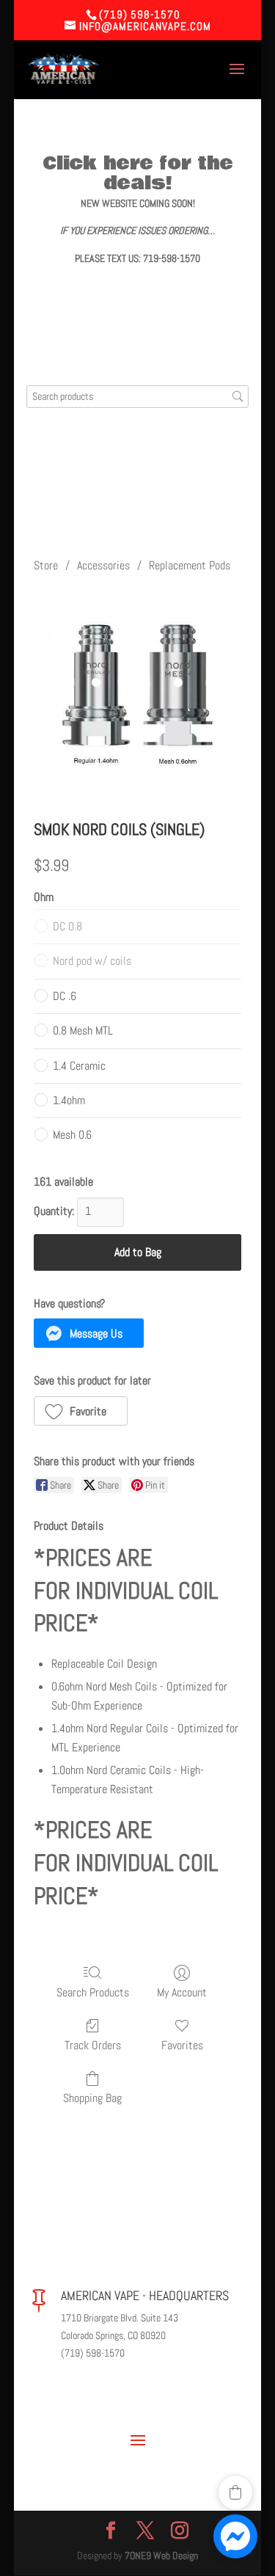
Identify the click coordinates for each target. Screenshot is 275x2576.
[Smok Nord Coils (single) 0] (138, 693)
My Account (182, 1992)
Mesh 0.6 (72, 1135)
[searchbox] (138, 397)
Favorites (182, 2045)
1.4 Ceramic (79, 1066)
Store (46, 565)
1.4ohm (69, 1100)
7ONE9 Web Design (161, 2555)
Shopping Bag (92, 2098)
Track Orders (93, 2045)
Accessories (103, 565)
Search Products (93, 1992)
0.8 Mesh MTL (83, 1030)
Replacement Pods (190, 565)
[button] (89, 1333)
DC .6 (65, 996)
